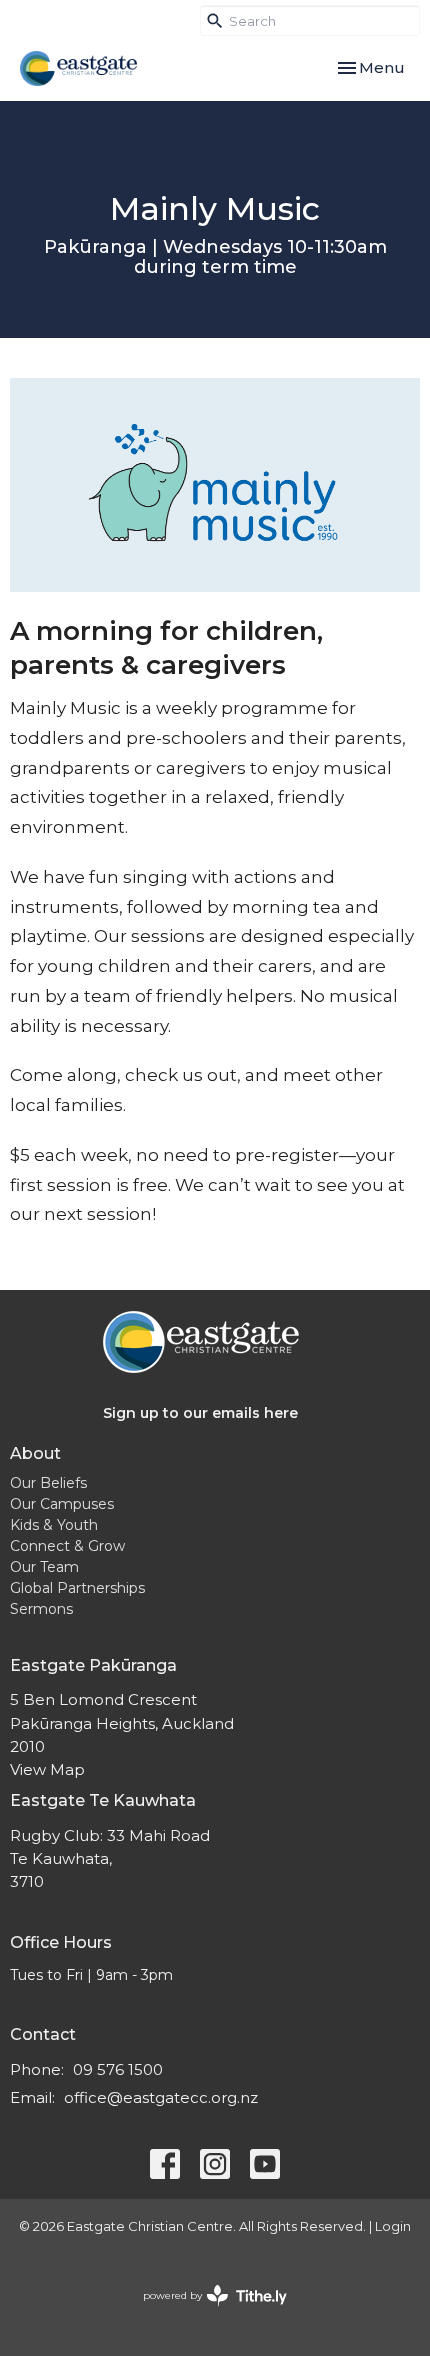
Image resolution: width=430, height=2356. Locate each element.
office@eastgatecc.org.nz (161, 2097)
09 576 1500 (118, 2069)
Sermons (41, 1609)
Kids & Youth (54, 1525)
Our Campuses (62, 1504)
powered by (205, 2312)
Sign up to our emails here (200, 1413)
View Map (47, 1769)
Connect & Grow (67, 1546)
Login (393, 2226)
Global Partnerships (77, 1588)
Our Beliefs (48, 1483)
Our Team (44, 1567)
